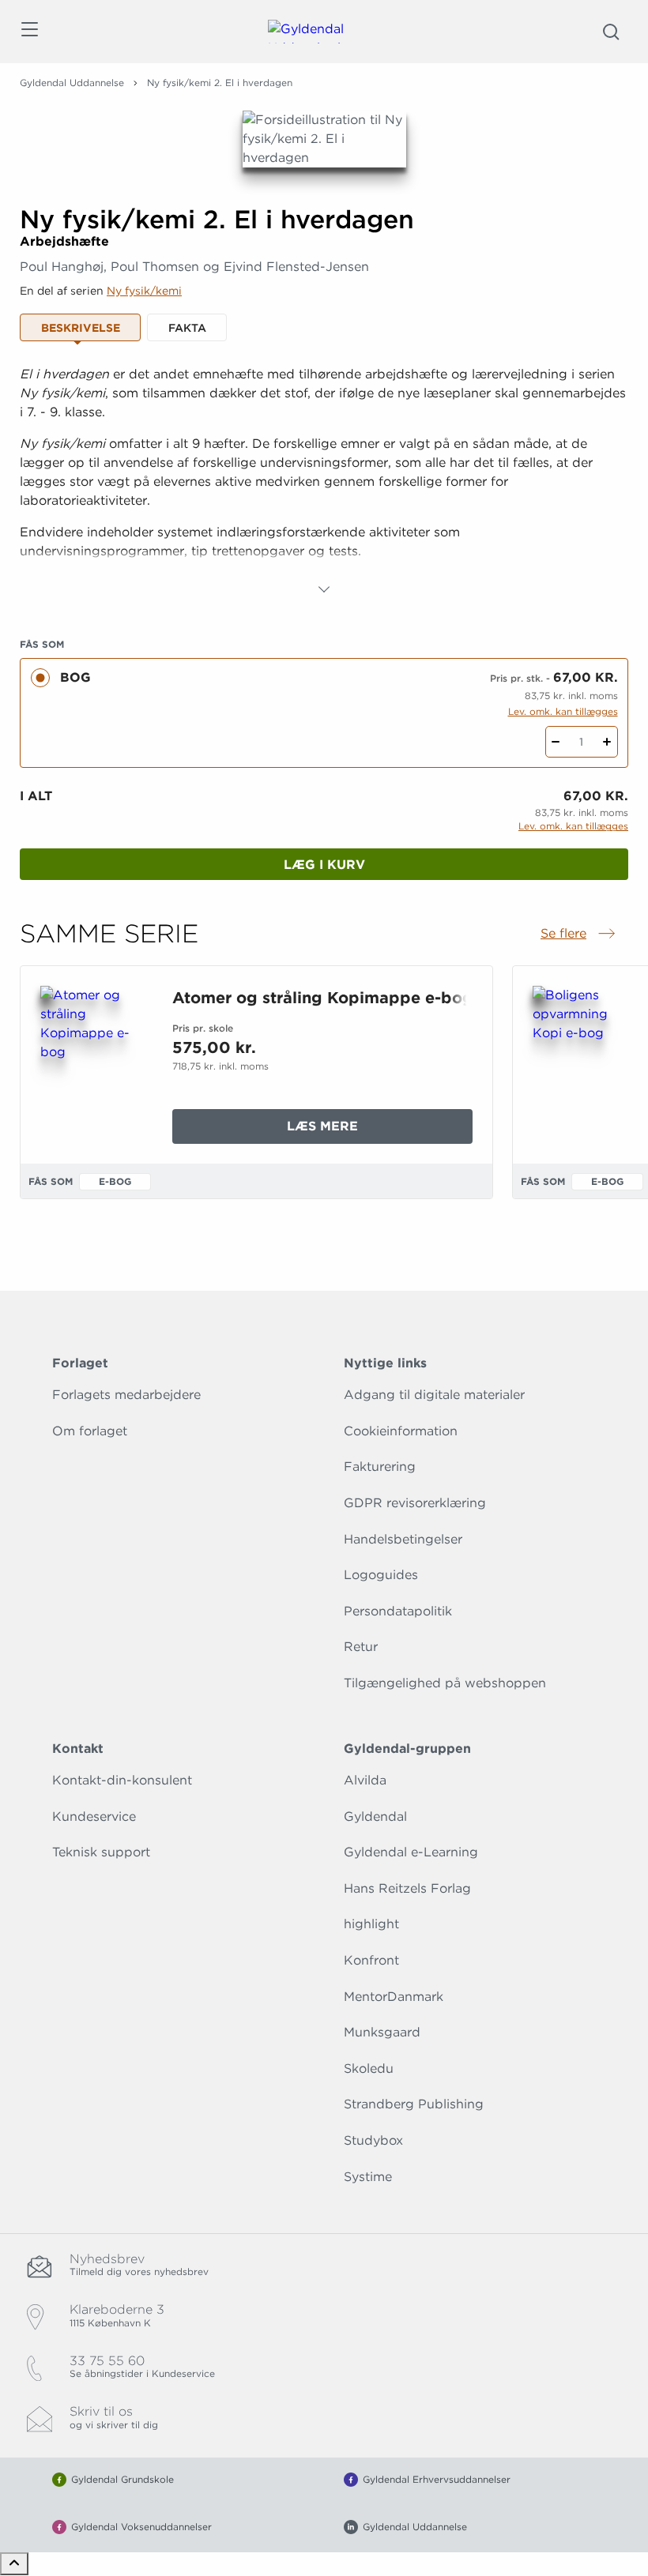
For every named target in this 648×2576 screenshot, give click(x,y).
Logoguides (381, 1575)
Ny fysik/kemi (144, 291)
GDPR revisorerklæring (415, 1503)
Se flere (579, 935)
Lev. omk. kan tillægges (563, 711)
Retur (361, 1647)
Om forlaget (90, 1431)
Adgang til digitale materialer (434, 1395)
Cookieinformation (401, 1431)
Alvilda (365, 1780)
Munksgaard (382, 2032)
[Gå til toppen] (14, 2564)
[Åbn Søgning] (611, 32)
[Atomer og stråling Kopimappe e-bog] (94, 1062)
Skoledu (369, 2068)
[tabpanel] (324, 482)
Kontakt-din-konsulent (122, 1780)
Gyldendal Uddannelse (72, 83)
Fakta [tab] (187, 328)
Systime (368, 2177)
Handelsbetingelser (403, 1539)
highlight (371, 1924)
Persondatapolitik (398, 1611)
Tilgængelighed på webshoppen (445, 1683)
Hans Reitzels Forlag (407, 1888)
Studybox (373, 2140)
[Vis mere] (324, 589)
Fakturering (380, 1467)
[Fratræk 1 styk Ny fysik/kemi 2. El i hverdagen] (556, 742)
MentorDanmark (394, 1997)
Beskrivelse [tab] (81, 328)
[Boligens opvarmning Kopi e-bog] (586, 1062)
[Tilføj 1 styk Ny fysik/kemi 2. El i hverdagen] (607, 742)
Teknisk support (101, 1852)
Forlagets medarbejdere (126, 1395)
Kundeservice (94, 1816)
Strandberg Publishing (414, 2104)
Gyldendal (375, 1816)
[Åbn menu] (29, 32)
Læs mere (362, 1131)
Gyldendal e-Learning (411, 1852)
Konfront (371, 1960)
